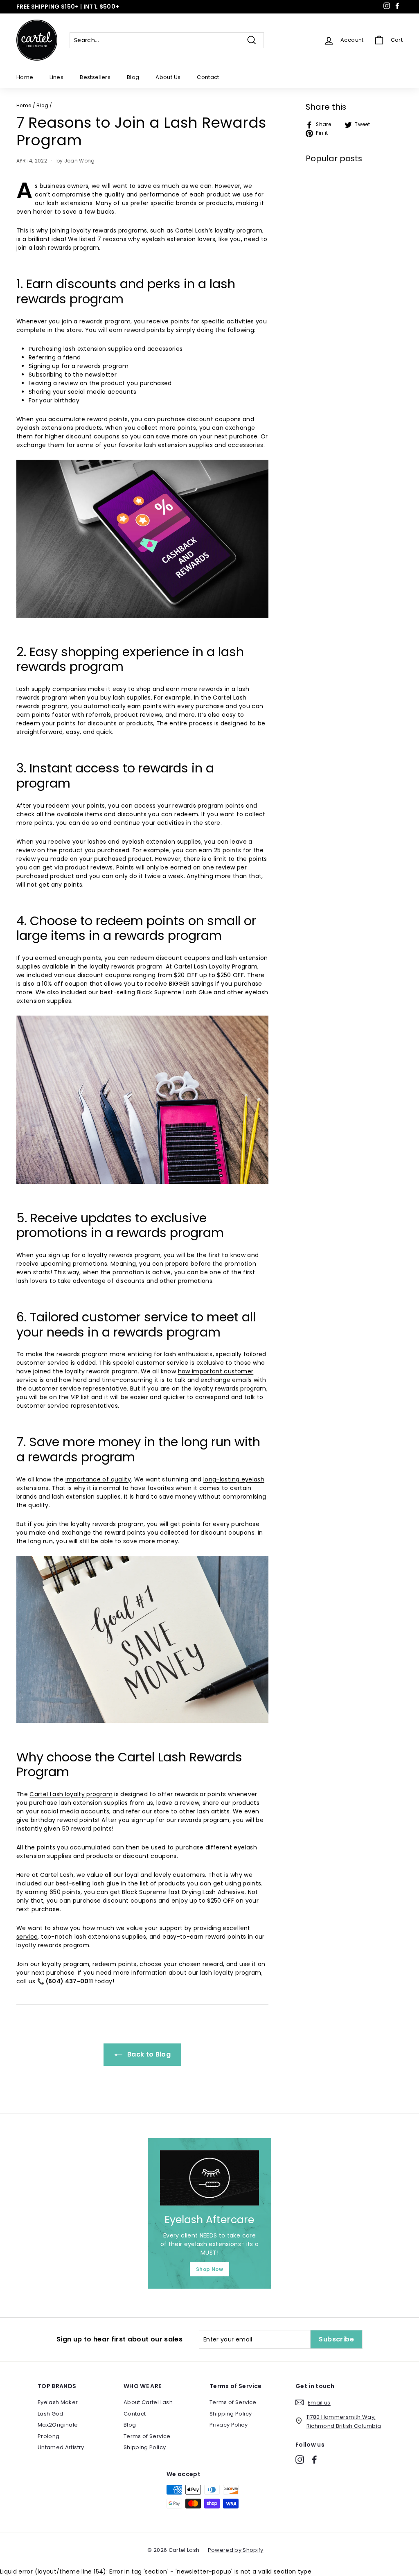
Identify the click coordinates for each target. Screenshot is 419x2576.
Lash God (51, 2414)
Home (25, 77)
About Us (168, 77)
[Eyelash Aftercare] (209, 2178)
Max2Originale (58, 2425)
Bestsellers (95, 77)
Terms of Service (147, 2436)
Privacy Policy (229, 2425)
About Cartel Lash (148, 2402)
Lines (56, 77)
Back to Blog (148, 2054)
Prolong (48, 2436)
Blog (133, 77)
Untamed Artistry (61, 2447)
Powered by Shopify (236, 2550)
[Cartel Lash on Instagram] (300, 2460)
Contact (208, 77)
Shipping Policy (145, 2447)
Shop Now (209, 2269)
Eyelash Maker (58, 2402)
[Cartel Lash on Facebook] (314, 2460)
